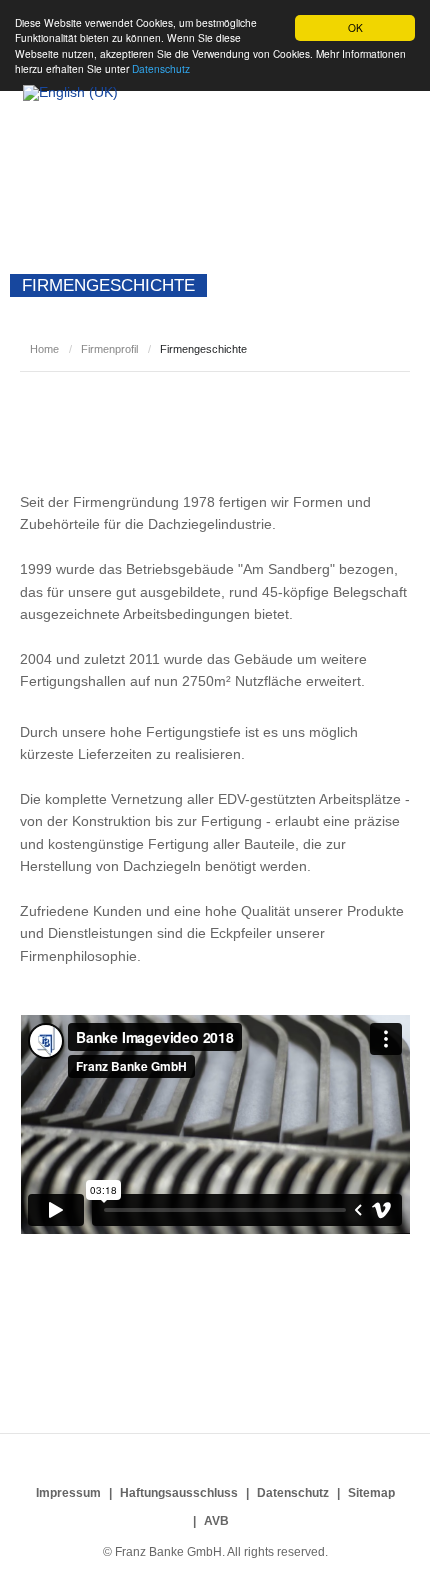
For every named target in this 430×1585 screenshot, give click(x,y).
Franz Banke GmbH (130, 138)
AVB (216, 1521)
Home (44, 349)
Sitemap (371, 1493)
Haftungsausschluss (179, 1493)
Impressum (68, 1493)
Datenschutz (293, 1493)
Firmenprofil (109, 349)
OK (355, 27)
